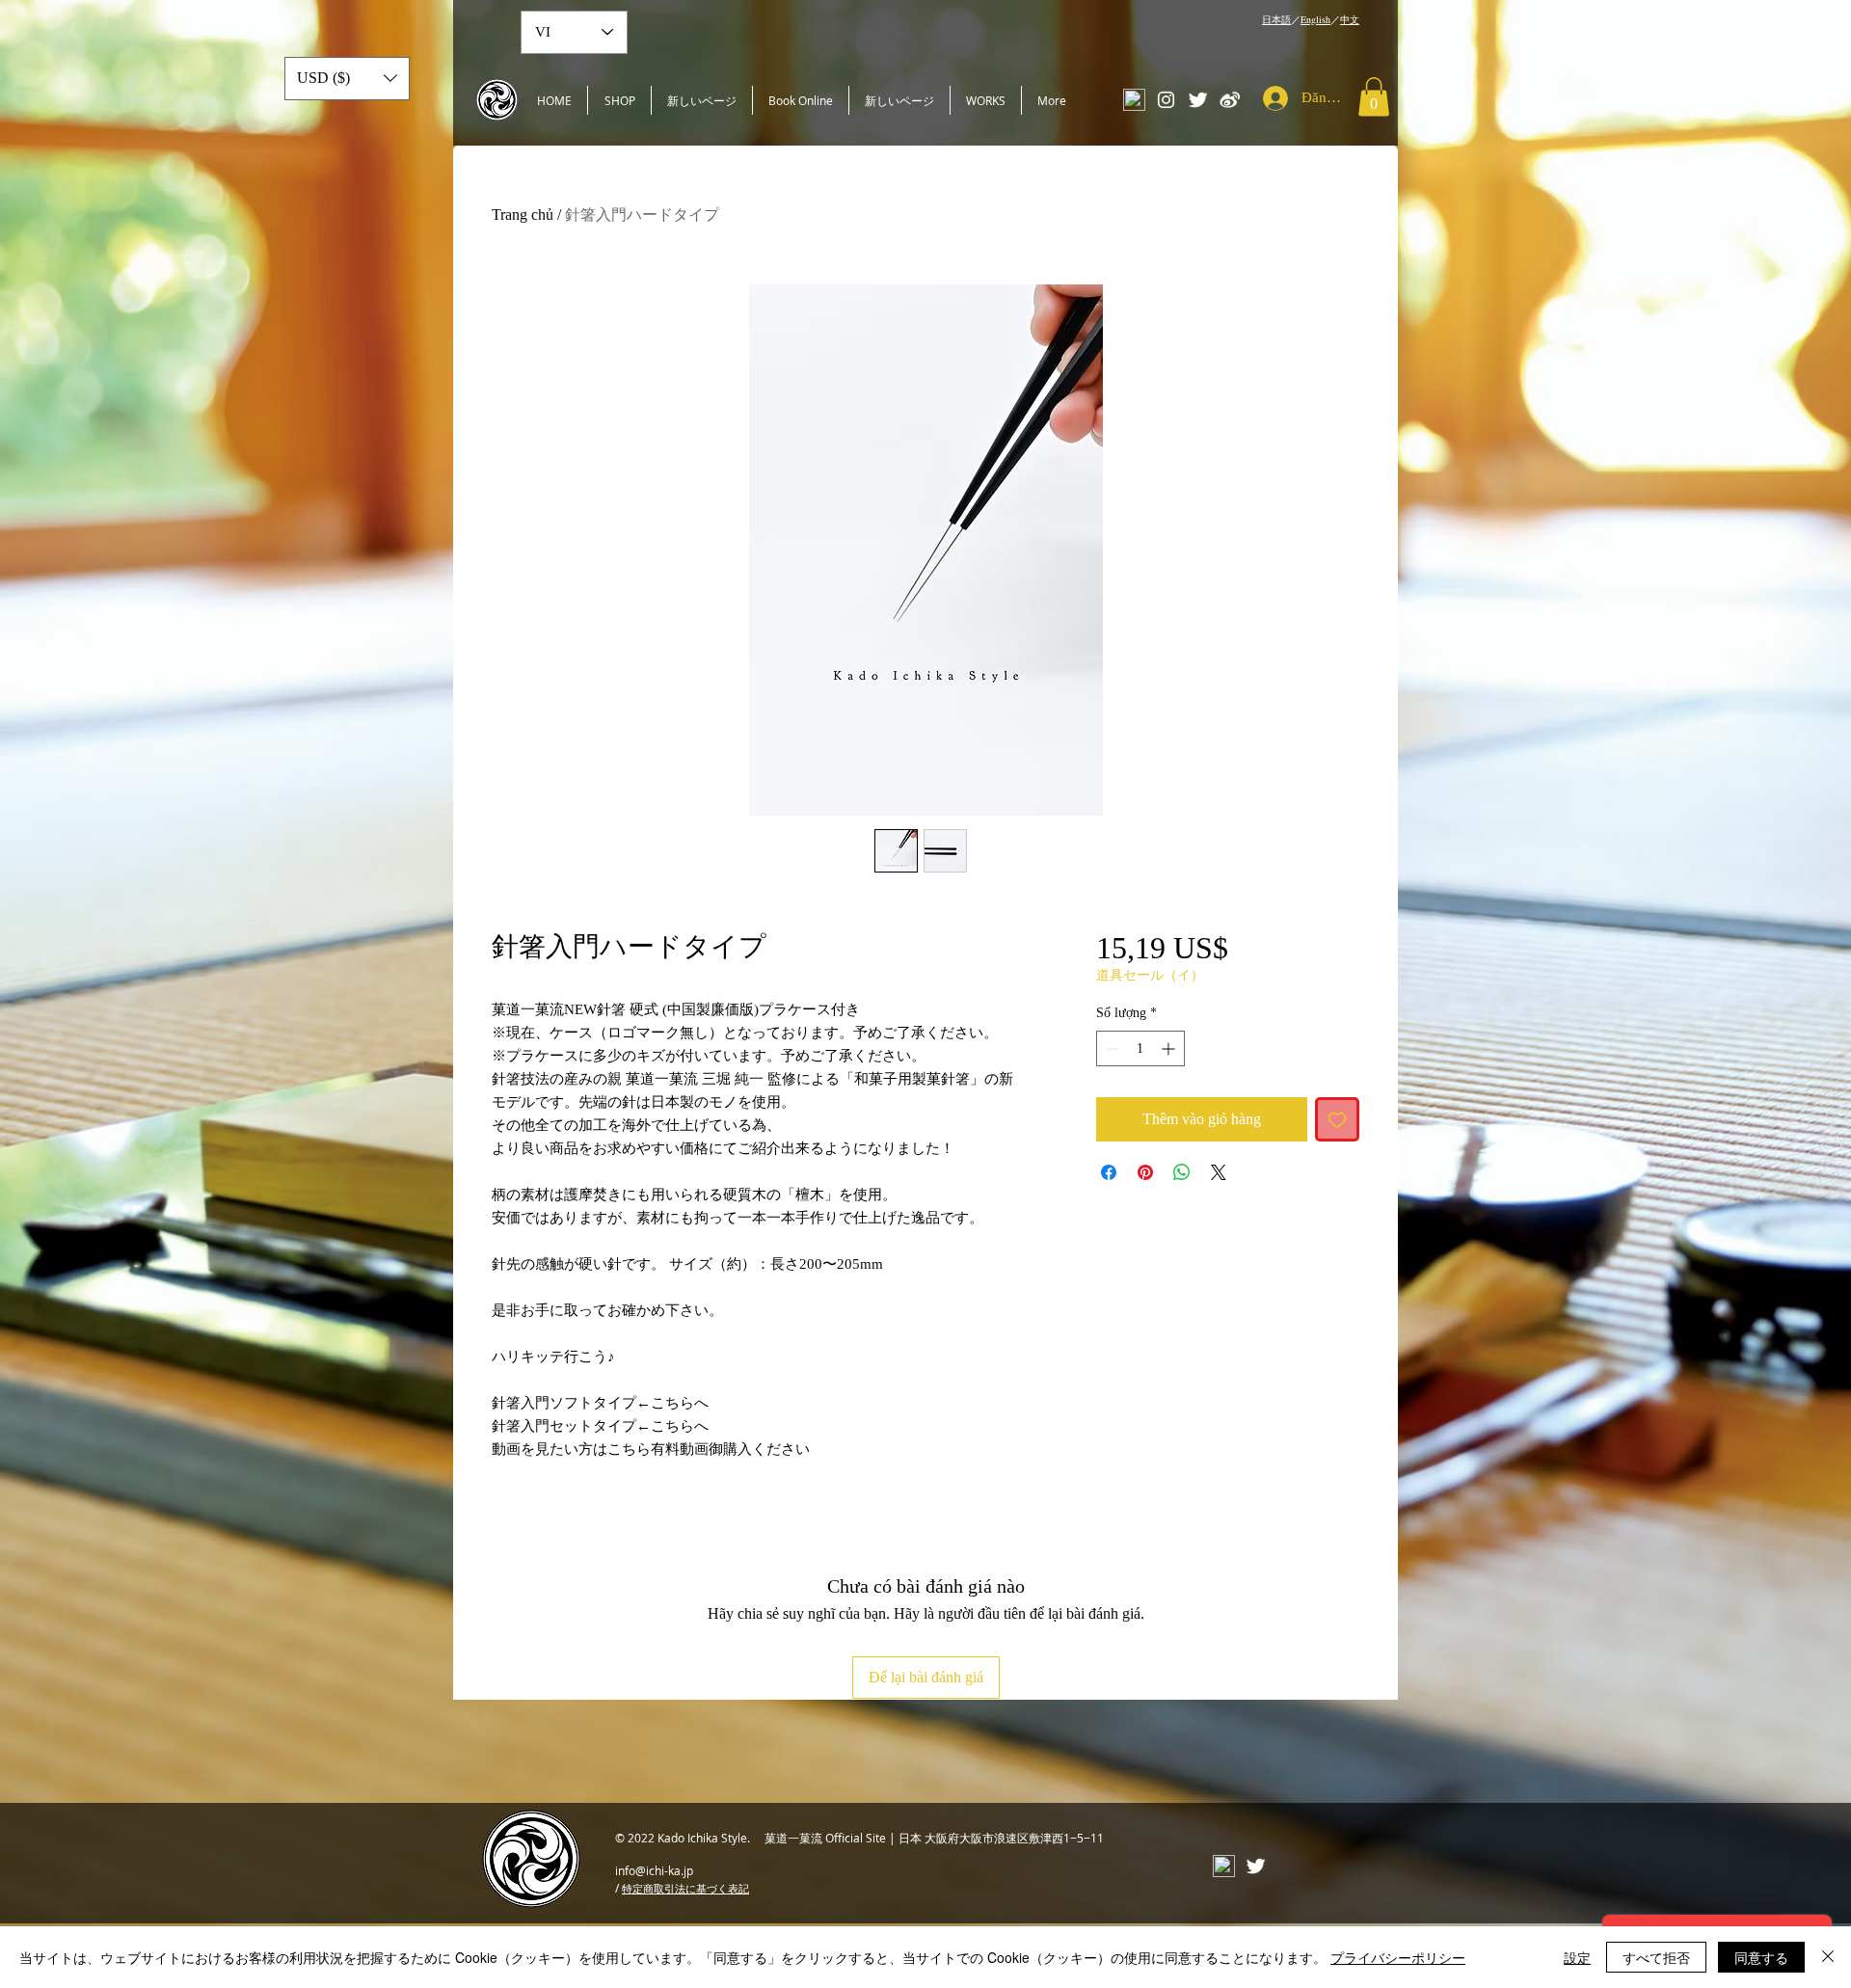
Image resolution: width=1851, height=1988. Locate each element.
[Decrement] (1111, 1048)
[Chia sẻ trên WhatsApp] (1182, 1172)
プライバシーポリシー (1398, 1957)
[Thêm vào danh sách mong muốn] (1337, 1119)
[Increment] (1170, 1048)
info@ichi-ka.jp (654, 1870)
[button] (1374, 97)
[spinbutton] (1140, 1048)
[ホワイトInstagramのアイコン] (1166, 100)
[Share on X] (1219, 1172)
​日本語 (1276, 19)
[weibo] (1230, 100)
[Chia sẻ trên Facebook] (1109, 1172)
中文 (1350, 19)
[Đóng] (1828, 1957)
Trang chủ (523, 215)
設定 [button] (1577, 1957)
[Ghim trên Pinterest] (1145, 1172)
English (1315, 19)
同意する (1761, 1957)
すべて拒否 (1656, 1957)
